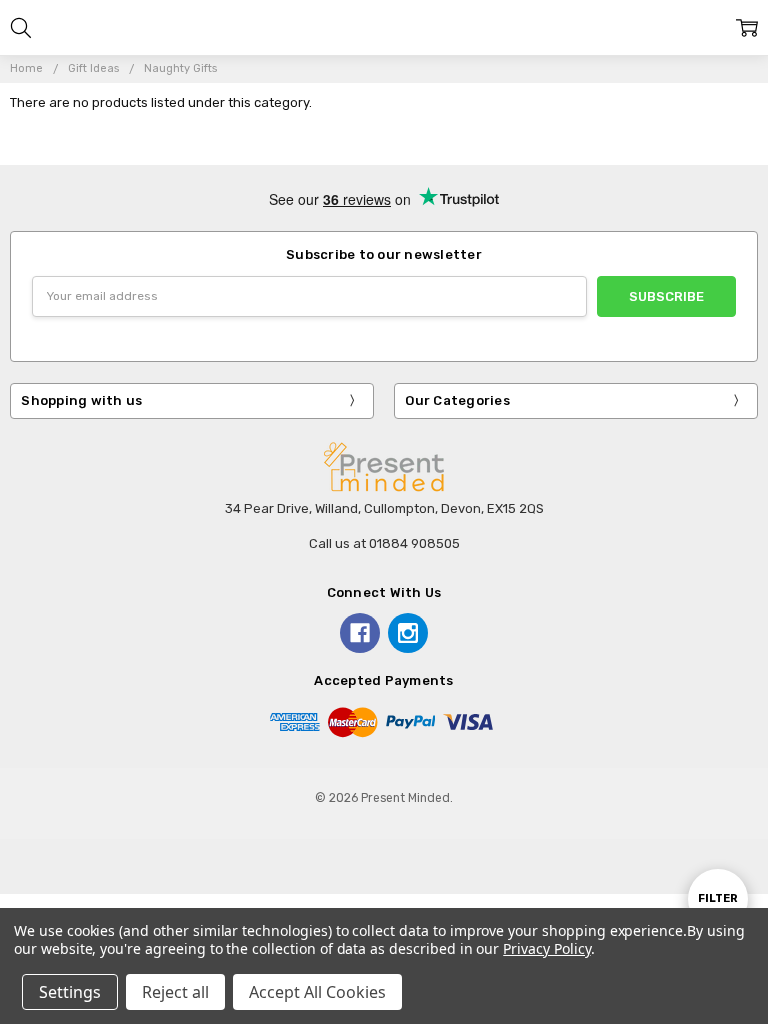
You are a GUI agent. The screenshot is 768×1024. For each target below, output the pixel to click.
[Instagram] (408, 633)
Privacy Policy (546, 948)
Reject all (175, 992)
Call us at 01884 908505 (384, 543)
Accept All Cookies (317, 992)
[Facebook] (360, 633)
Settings (70, 992)
